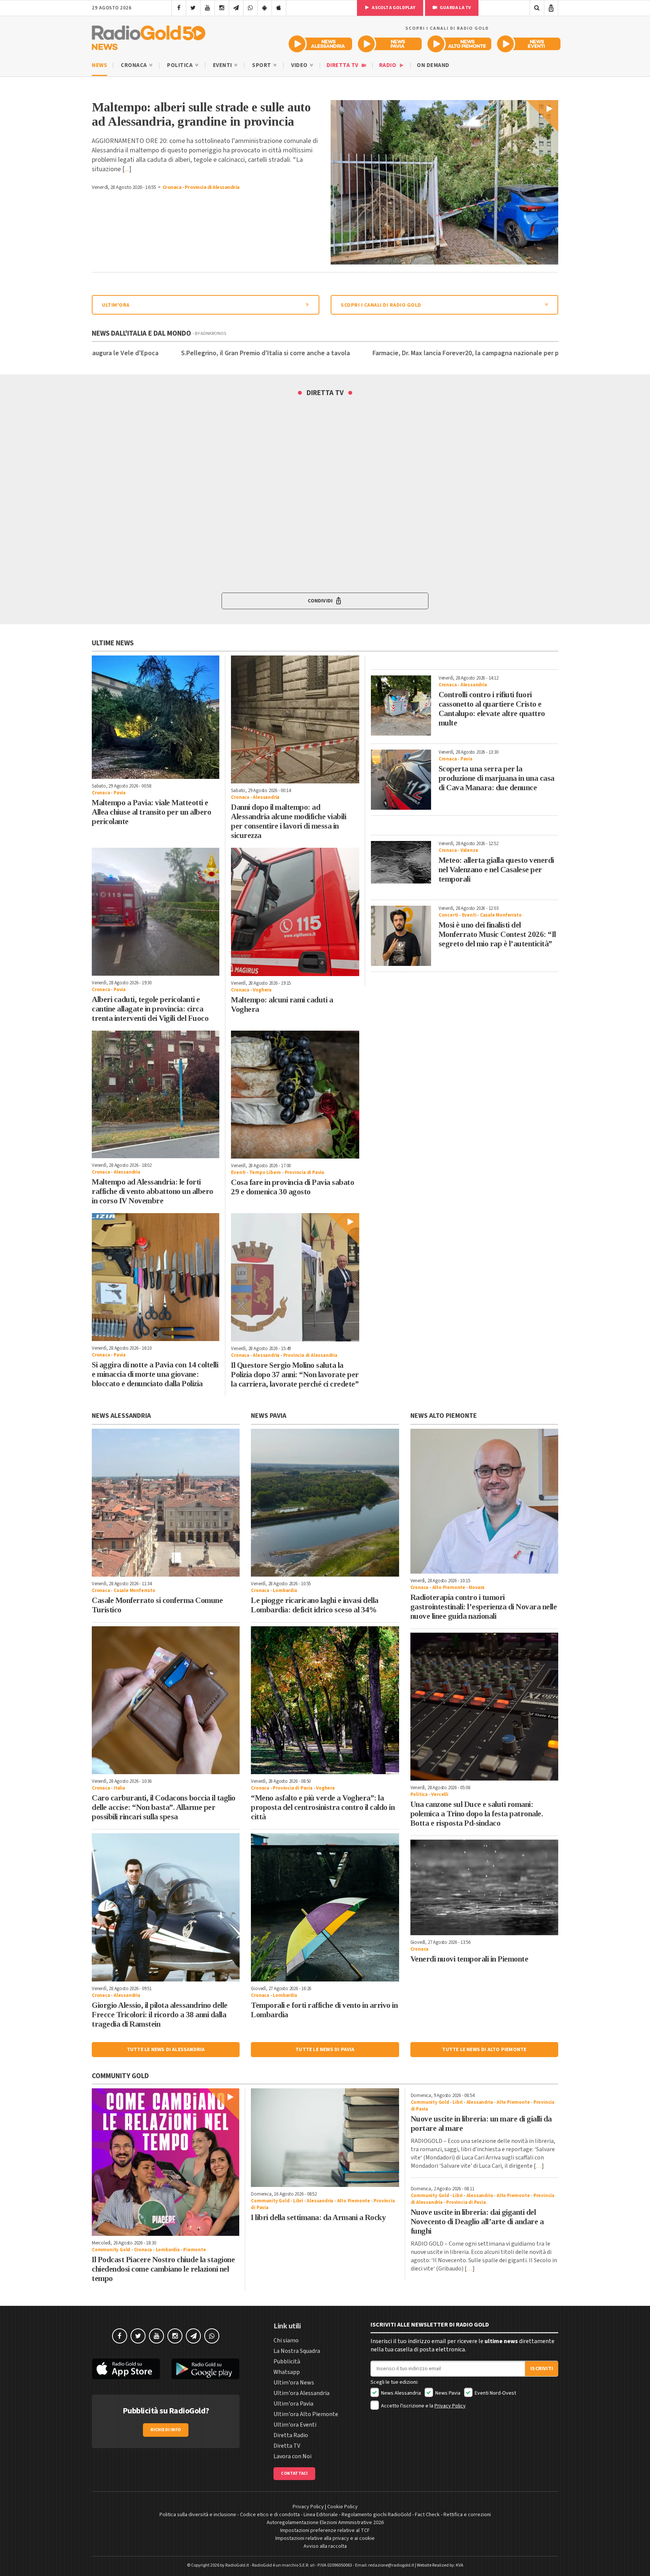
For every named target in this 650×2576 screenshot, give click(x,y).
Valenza (469, 850)
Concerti (448, 915)
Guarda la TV (455, 8)
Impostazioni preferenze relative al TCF (325, 2530)
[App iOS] (279, 8)
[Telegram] (236, 8)
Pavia (120, 793)
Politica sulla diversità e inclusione (198, 2515)
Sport (262, 65)
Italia (119, 1788)
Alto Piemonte (449, 1588)
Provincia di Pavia (304, 1172)
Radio (388, 65)
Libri (298, 2201)
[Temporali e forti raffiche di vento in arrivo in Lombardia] (325, 1907)
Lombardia (285, 1591)
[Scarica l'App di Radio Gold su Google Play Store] (206, 2369)
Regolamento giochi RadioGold (376, 2515)
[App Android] (265, 8)
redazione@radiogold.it (391, 2565)
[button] (325, 601)
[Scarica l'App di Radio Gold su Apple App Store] (126, 2369)
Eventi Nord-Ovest (495, 2393)
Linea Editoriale (321, 2515)
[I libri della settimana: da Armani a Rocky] (325, 2138)
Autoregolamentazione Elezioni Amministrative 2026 (325, 2523)
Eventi (223, 65)
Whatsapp (287, 2372)
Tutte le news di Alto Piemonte (484, 2050)
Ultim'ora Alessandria (301, 2393)
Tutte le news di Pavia (325, 2050)
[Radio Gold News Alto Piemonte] (459, 44)
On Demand (433, 65)
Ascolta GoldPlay (393, 8)
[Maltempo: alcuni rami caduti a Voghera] (295, 912)
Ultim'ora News (294, 2383)
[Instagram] (222, 8)
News (99, 65)
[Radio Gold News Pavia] (390, 44)
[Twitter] (193, 8)
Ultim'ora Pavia (293, 2404)
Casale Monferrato (501, 915)
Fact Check (427, 2515)
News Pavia (447, 2393)
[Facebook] (179, 8)
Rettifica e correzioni (467, 2515)
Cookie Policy (342, 2507)
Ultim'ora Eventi (295, 2425)
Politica (181, 65)
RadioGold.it (237, 2565)
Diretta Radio (291, 2435)
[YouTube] (207, 8)
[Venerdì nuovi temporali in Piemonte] (484, 1887)
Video (300, 65)
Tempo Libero (265, 1172)
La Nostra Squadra (297, 2351)
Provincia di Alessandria (212, 187)
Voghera (262, 990)
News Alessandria (400, 2393)
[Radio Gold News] (149, 36)
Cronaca (134, 65)
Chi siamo (286, 2340)
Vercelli (440, 1794)
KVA (460, 2565)
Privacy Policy (450, 2406)
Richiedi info (166, 2430)
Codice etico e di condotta (270, 2515)
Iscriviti (542, 2369)
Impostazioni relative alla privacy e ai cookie (325, 2538)
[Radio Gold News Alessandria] (320, 44)
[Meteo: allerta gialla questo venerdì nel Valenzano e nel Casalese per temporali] (401, 862)
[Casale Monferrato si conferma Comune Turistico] (166, 1503)
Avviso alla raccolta (325, 2546)
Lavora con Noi (292, 2456)
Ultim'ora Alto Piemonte (306, 2414)
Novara (477, 1588)
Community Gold (111, 2250)
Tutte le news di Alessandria (166, 2050)
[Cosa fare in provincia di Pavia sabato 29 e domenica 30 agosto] (295, 1095)
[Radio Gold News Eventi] (529, 44)
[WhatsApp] (250, 8)
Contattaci (294, 2473)
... (127, 169)
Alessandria (266, 797)
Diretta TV (343, 65)
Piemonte (194, 2250)
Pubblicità (287, 2362)
